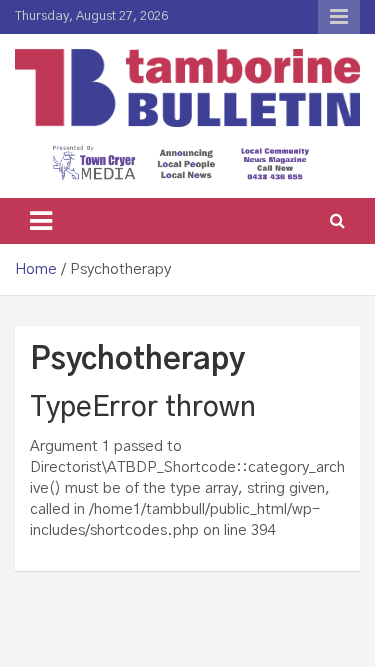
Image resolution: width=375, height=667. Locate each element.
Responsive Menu (339, 17)
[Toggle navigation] (41, 221)
